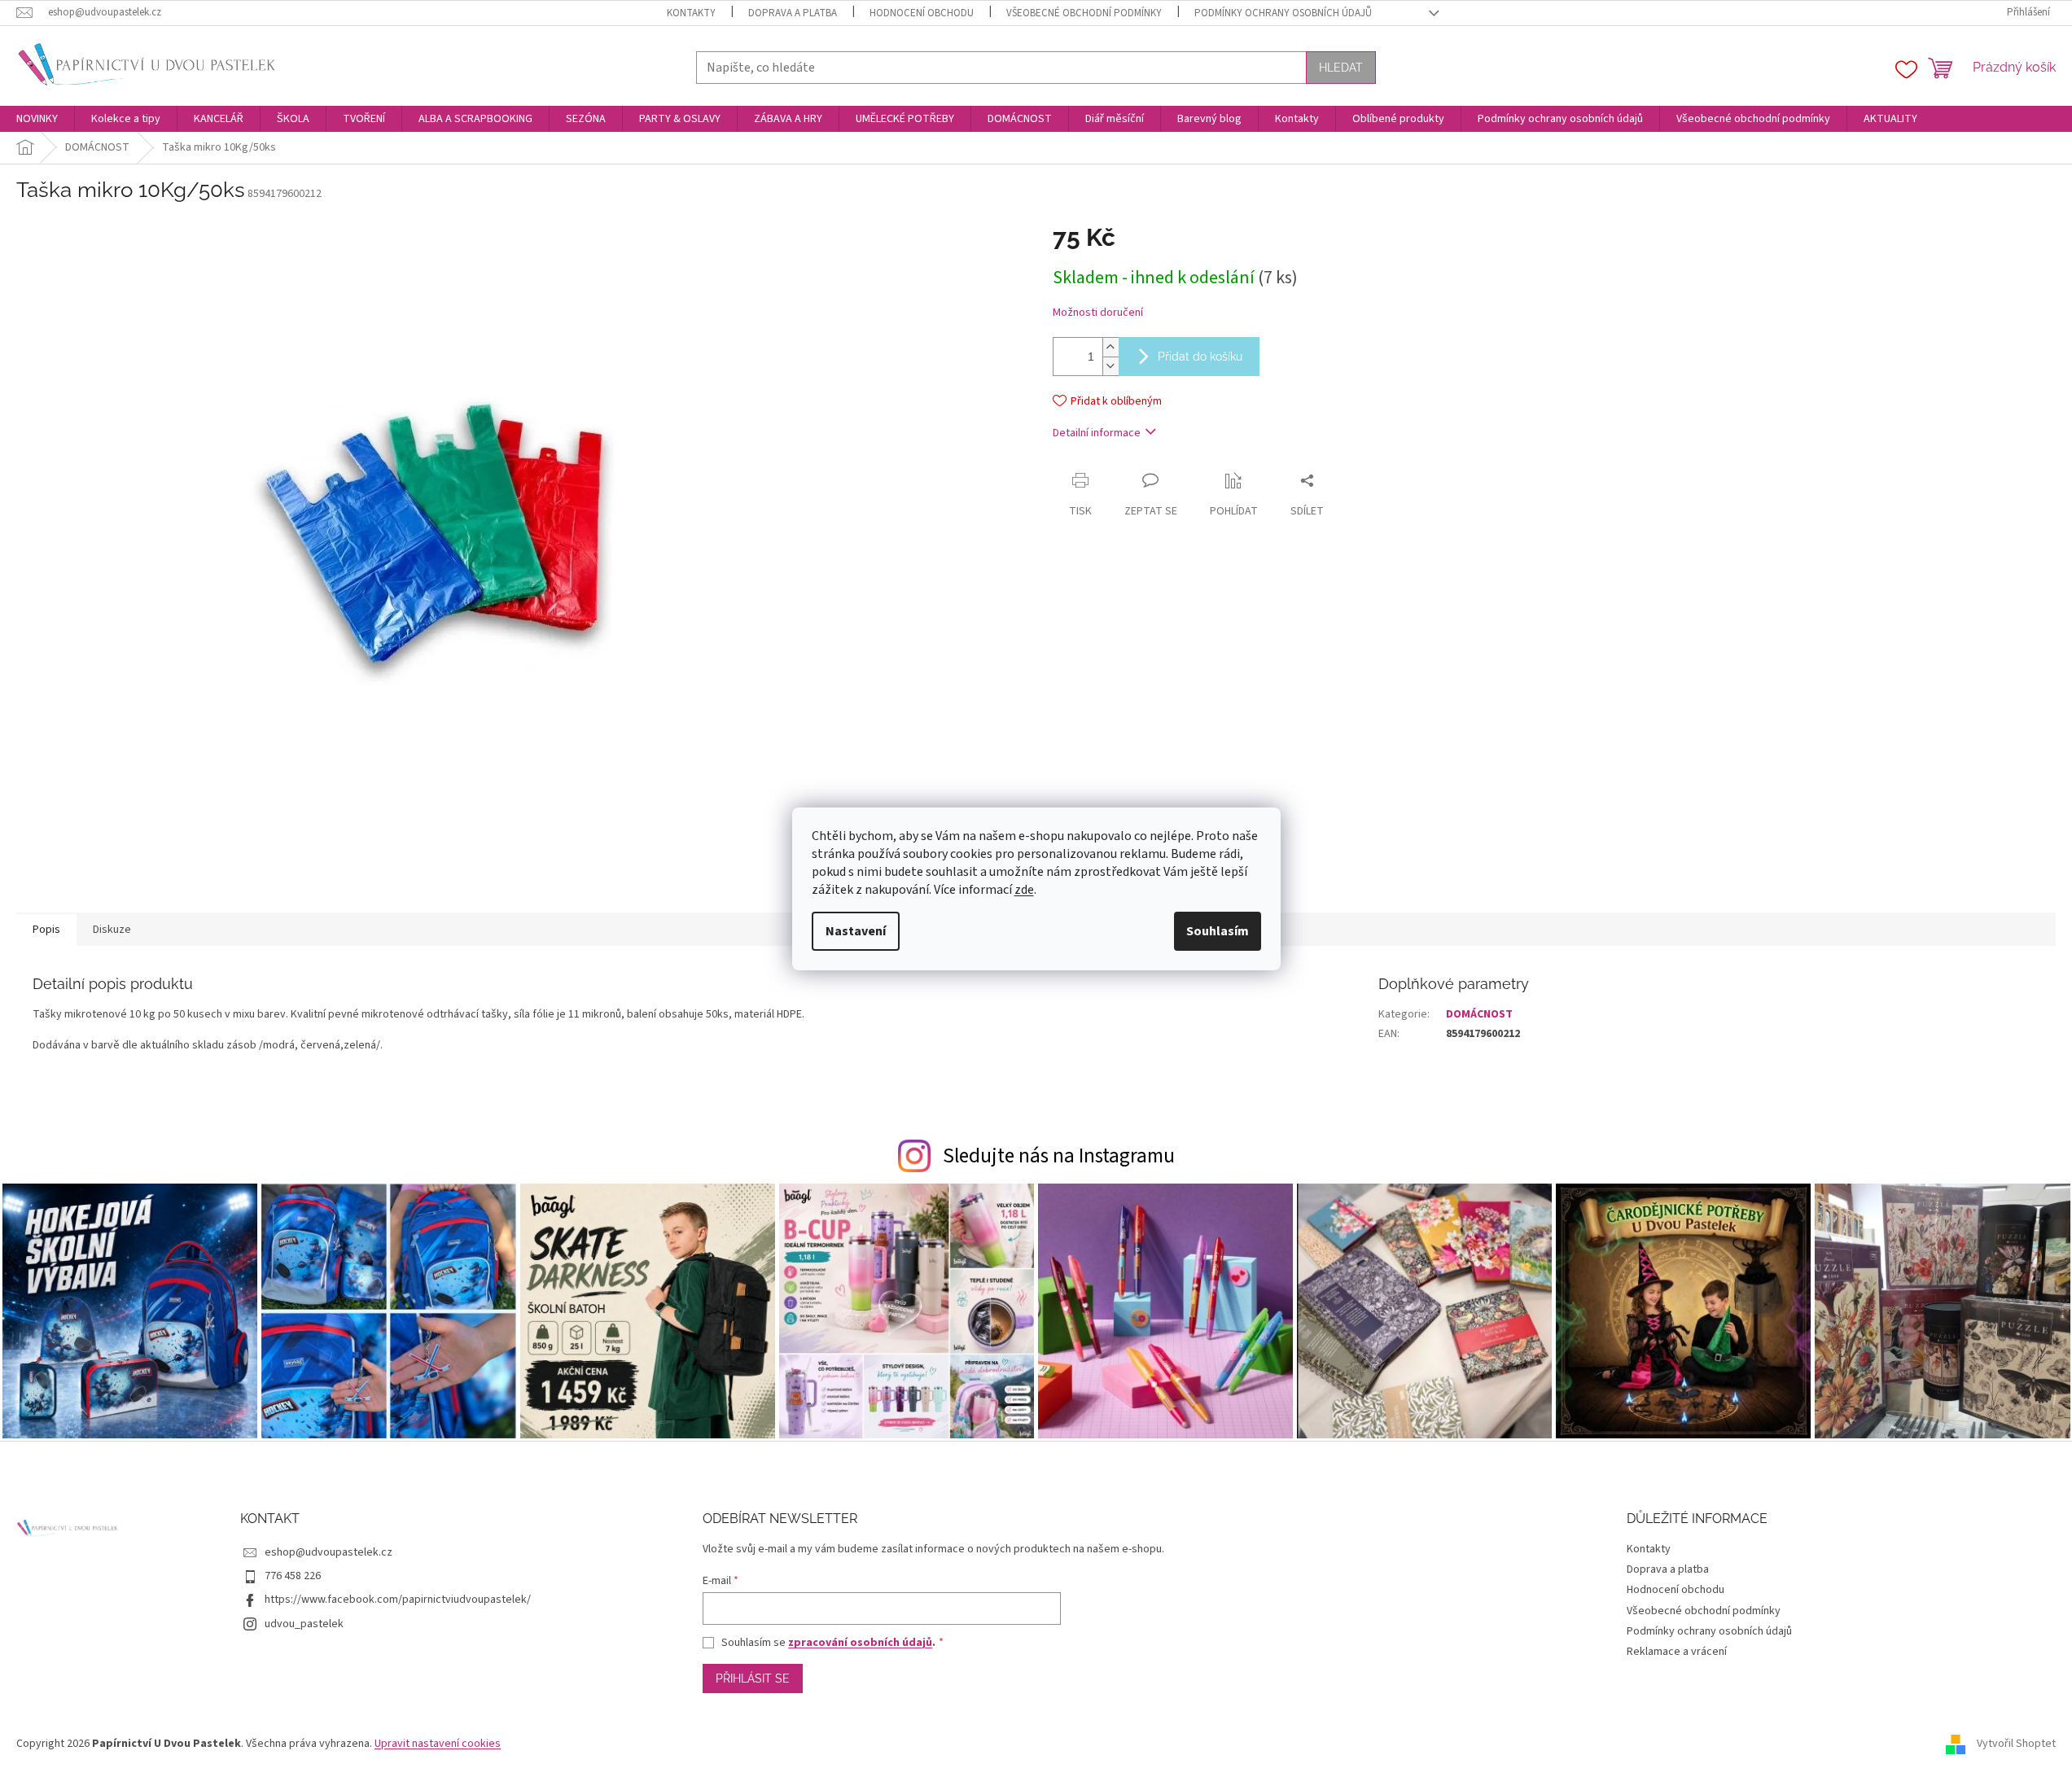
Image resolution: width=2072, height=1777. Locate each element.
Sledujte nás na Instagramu (1059, 1156)
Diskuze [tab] (112, 930)
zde (1024, 890)
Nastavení (856, 931)
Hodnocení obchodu (922, 13)
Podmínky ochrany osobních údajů (1283, 13)
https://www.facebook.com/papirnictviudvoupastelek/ (398, 1600)
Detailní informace (1097, 433)
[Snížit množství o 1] (1110, 366)
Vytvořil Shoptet (2016, 1744)
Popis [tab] (46, 930)
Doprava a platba (793, 13)
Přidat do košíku (1200, 357)
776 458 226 (293, 1576)
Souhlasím (1218, 931)
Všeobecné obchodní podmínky (1084, 13)
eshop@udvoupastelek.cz (329, 1552)
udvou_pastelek (304, 1624)
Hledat (1341, 68)
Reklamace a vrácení (1677, 1652)
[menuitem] (37, 119)
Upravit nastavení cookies (438, 1744)
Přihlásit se (753, 1679)
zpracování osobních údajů (860, 1643)
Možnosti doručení (1098, 313)
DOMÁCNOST (1479, 1014)
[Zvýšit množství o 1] (1110, 347)
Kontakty (691, 13)
